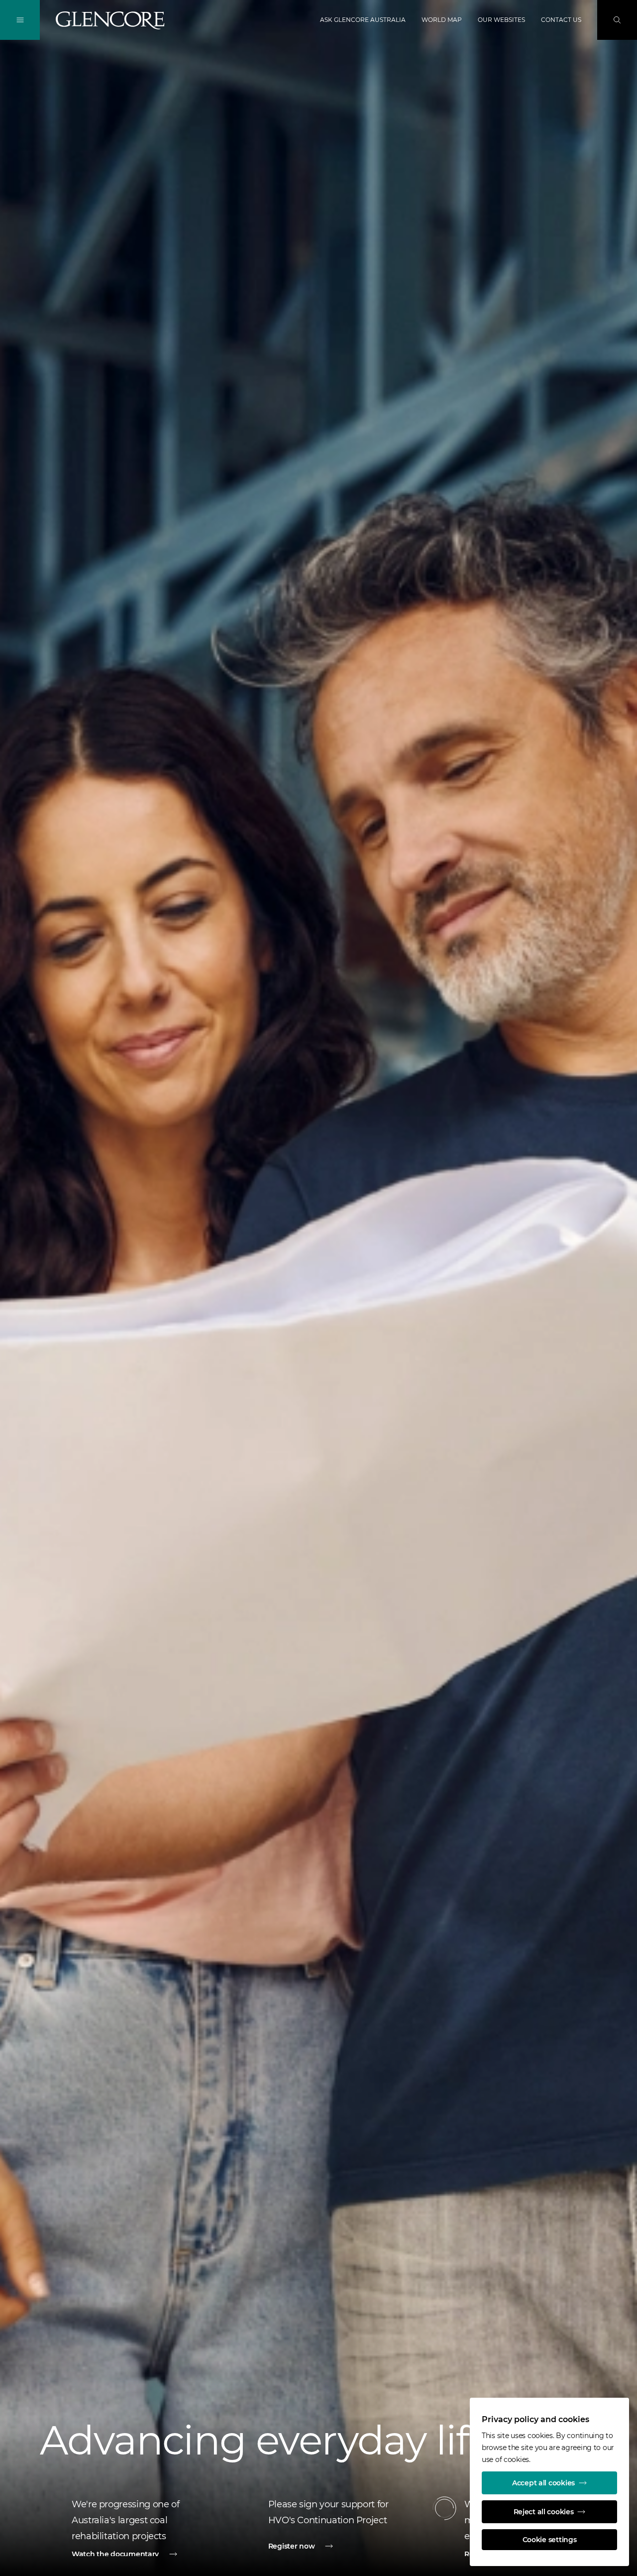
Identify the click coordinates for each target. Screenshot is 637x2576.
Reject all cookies (544, 2512)
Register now (292, 2546)
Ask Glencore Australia (363, 20)
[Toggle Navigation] (20, 20)
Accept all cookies (543, 2483)
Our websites (501, 20)
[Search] (617, 20)
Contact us (561, 20)
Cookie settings (550, 2540)
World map (442, 20)
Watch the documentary (115, 2554)
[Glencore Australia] (110, 20)
